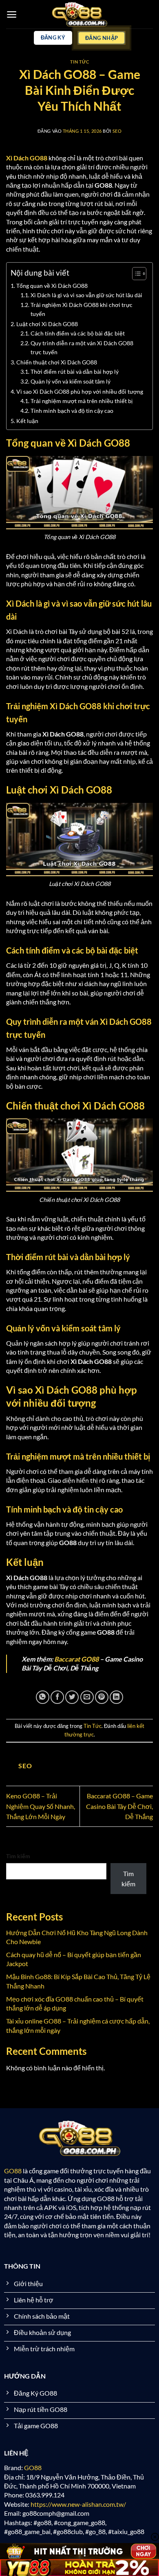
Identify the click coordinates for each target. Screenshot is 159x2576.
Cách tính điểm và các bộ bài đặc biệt (78, 333)
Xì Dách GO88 (27, 158)
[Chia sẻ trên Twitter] (72, 1697)
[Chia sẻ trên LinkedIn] (116, 1697)
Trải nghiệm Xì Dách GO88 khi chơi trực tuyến (82, 309)
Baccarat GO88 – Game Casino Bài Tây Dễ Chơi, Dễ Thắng (119, 1806)
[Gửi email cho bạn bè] (87, 1697)
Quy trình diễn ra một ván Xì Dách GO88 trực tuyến (82, 348)
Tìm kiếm (18, 1856)
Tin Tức (80, 62)
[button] (12, 14)
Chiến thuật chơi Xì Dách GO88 (57, 362)
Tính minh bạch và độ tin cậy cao (72, 411)
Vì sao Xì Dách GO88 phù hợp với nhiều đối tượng (80, 391)
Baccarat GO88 (76, 1659)
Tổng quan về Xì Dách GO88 (52, 286)
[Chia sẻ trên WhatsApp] (43, 1697)
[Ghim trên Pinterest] (102, 1697)
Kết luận (27, 421)
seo (117, 131)
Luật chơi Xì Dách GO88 (48, 324)
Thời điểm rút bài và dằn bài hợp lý (75, 372)
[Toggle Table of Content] (135, 274)
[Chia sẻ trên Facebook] (57, 1697)
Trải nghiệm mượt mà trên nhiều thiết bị (82, 401)
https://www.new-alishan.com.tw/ (78, 2504)
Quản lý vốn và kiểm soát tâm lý (71, 381)
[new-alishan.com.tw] (79, 14)
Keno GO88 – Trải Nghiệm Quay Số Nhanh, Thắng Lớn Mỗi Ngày (41, 1806)
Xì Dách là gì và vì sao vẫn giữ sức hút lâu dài (86, 295)
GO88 (13, 2171)
